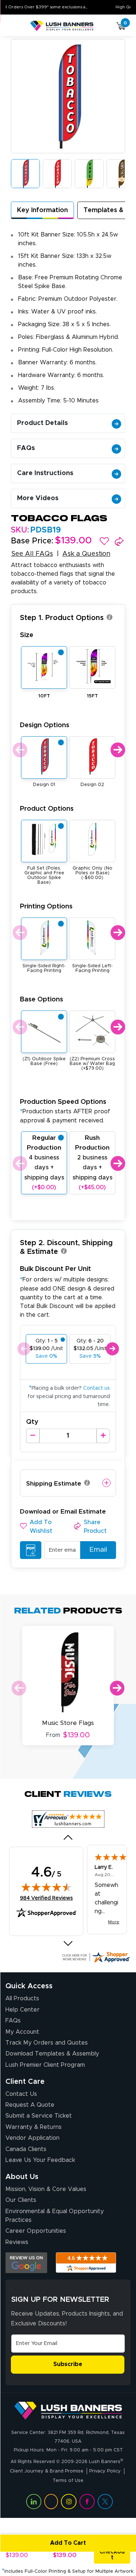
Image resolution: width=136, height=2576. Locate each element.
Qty (32, 1422)
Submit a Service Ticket (39, 2116)
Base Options (42, 999)
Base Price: (32, 541)
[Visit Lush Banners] (68, 2410)
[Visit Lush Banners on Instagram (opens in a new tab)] (69, 2502)
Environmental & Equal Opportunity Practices (55, 2216)
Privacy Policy (105, 2471)
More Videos (38, 498)
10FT (44, 696)
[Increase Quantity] (103, 1436)
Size (27, 635)
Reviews (17, 2242)
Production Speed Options (65, 1111)
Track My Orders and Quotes (47, 2043)
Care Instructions (45, 473)
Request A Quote (30, 2105)
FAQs (26, 448)
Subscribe (68, 2364)
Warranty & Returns (34, 2127)
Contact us (96, 1388)
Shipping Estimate (54, 1484)
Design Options (45, 725)
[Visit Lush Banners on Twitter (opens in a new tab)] (105, 2502)
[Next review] (68, 1944)
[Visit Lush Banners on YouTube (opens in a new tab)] (51, 2502)
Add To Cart (68, 2543)
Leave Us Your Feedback (40, 2160)
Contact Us (21, 2094)
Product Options (47, 809)
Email (98, 1550)
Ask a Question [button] (86, 554)
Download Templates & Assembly (52, 2054)
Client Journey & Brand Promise (47, 2471)
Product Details (42, 423)
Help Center (22, 2010)
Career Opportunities (36, 2231)
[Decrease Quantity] (33, 1436)
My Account (22, 2032)
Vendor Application (32, 2138)
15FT (92, 696)
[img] (46, 1887)
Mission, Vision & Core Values (46, 2189)
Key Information (42, 210)
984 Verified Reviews (46, 1898)
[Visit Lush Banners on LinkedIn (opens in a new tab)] (34, 2502)
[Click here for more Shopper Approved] (96, 1957)
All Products (22, 1998)
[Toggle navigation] (14, 26)
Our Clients (21, 2200)
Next (117, 750)
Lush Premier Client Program (45, 2065)
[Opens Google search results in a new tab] (26, 2263)
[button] (104, 541)
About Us (22, 2177)
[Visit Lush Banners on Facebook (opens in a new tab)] (87, 2502)
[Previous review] (68, 1838)
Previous (19, 750)
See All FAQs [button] (32, 554)
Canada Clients (26, 2149)
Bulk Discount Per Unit (55, 1269)
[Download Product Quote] (31, 1550)
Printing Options (46, 906)
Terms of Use (68, 2481)
